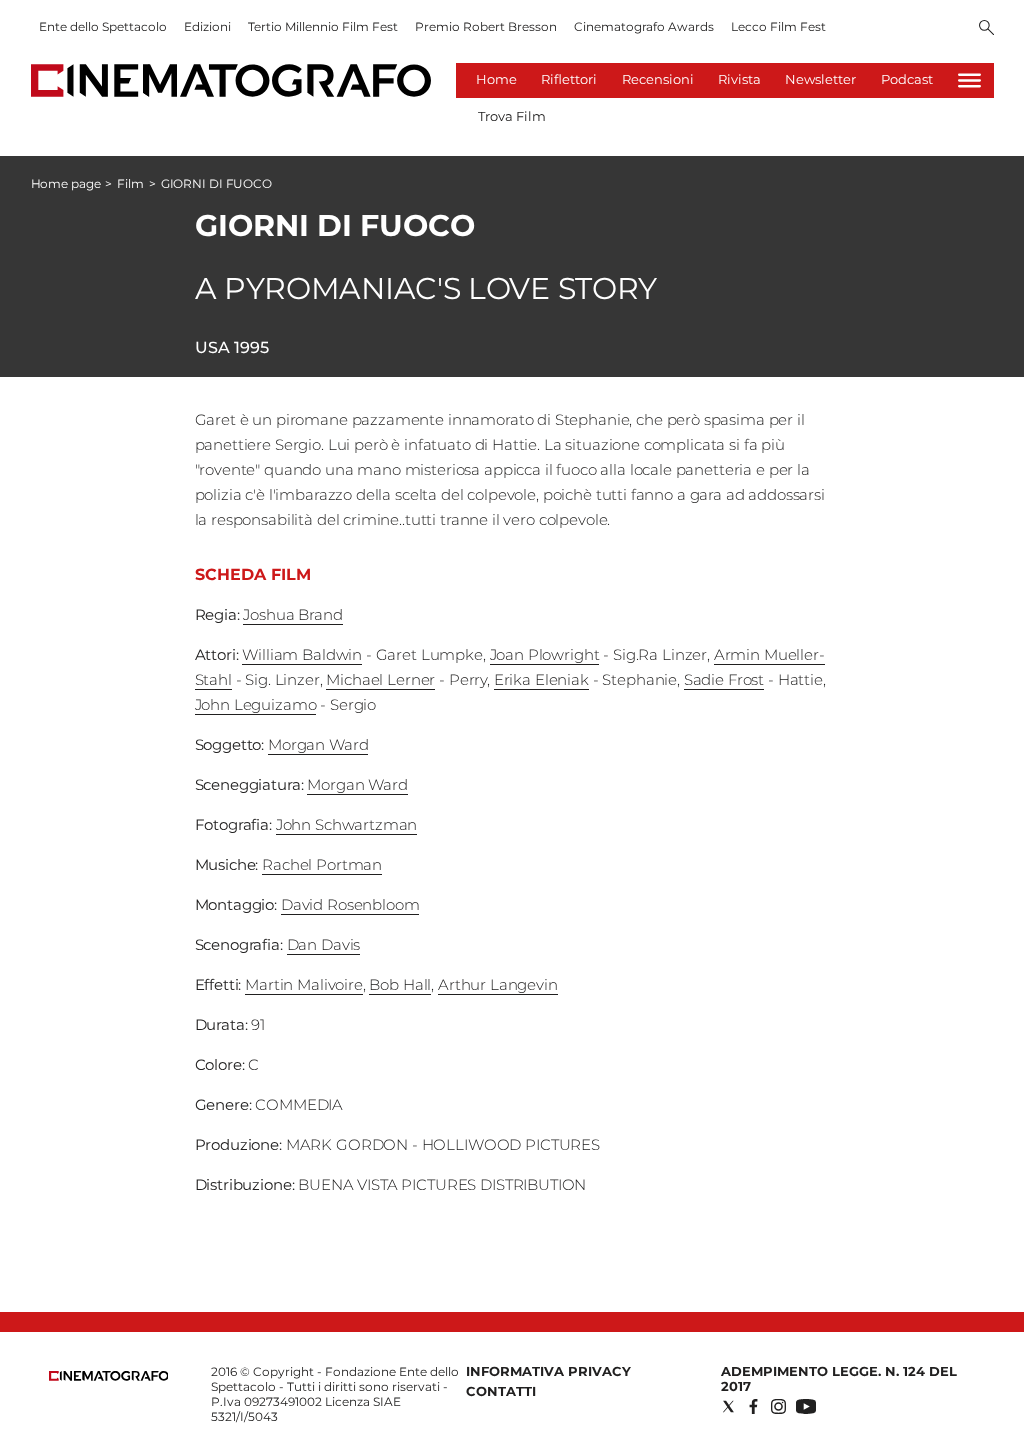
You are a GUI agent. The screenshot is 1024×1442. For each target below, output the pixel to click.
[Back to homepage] (109, 1376)
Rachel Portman (322, 864)
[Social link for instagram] (778, 1406)
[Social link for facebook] (753, 1406)
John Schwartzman (347, 824)
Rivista (739, 79)
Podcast (907, 79)
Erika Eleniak (541, 679)
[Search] (986, 29)
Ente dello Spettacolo (103, 26)
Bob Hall (400, 984)
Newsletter (820, 79)
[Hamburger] (969, 80)
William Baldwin (302, 654)
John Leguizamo (256, 704)
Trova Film (512, 116)
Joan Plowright (545, 654)
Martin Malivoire (304, 984)
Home (496, 79)
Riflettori (569, 79)
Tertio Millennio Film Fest (323, 26)
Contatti (501, 1391)
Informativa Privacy (548, 1371)
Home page (66, 183)
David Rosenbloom (350, 904)
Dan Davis (324, 944)
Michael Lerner (380, 679)
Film (130, 183)
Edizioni (207, 26)
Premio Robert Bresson (486, 26)
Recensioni (658, 79)
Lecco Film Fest (778, 26)
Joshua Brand (292, 614)
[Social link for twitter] (728, 1406)
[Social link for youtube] (806, 1406)
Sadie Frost (724, 679)
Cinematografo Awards (644, 26)
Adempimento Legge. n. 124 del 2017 (839, 1378)
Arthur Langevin (498, 984)
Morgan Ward (318, 744)
